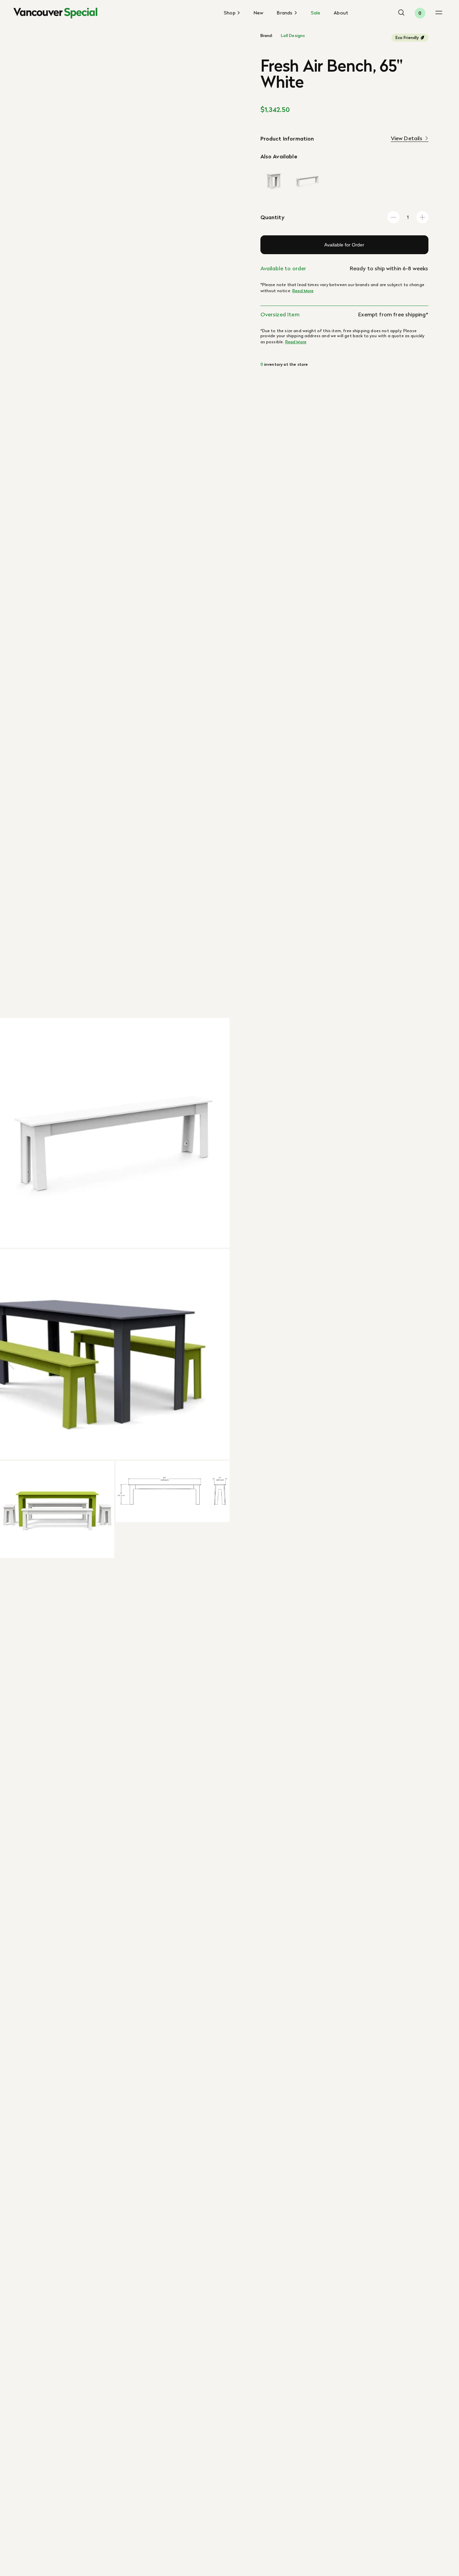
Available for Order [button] (344, 245)
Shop (230, 13)
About (341, 13)
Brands (285, 13)
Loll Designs (293, 36)
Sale (316, 13)
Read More (303, 291)
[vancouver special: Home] (55, 13)
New (259, 13)
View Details (407, 138)
